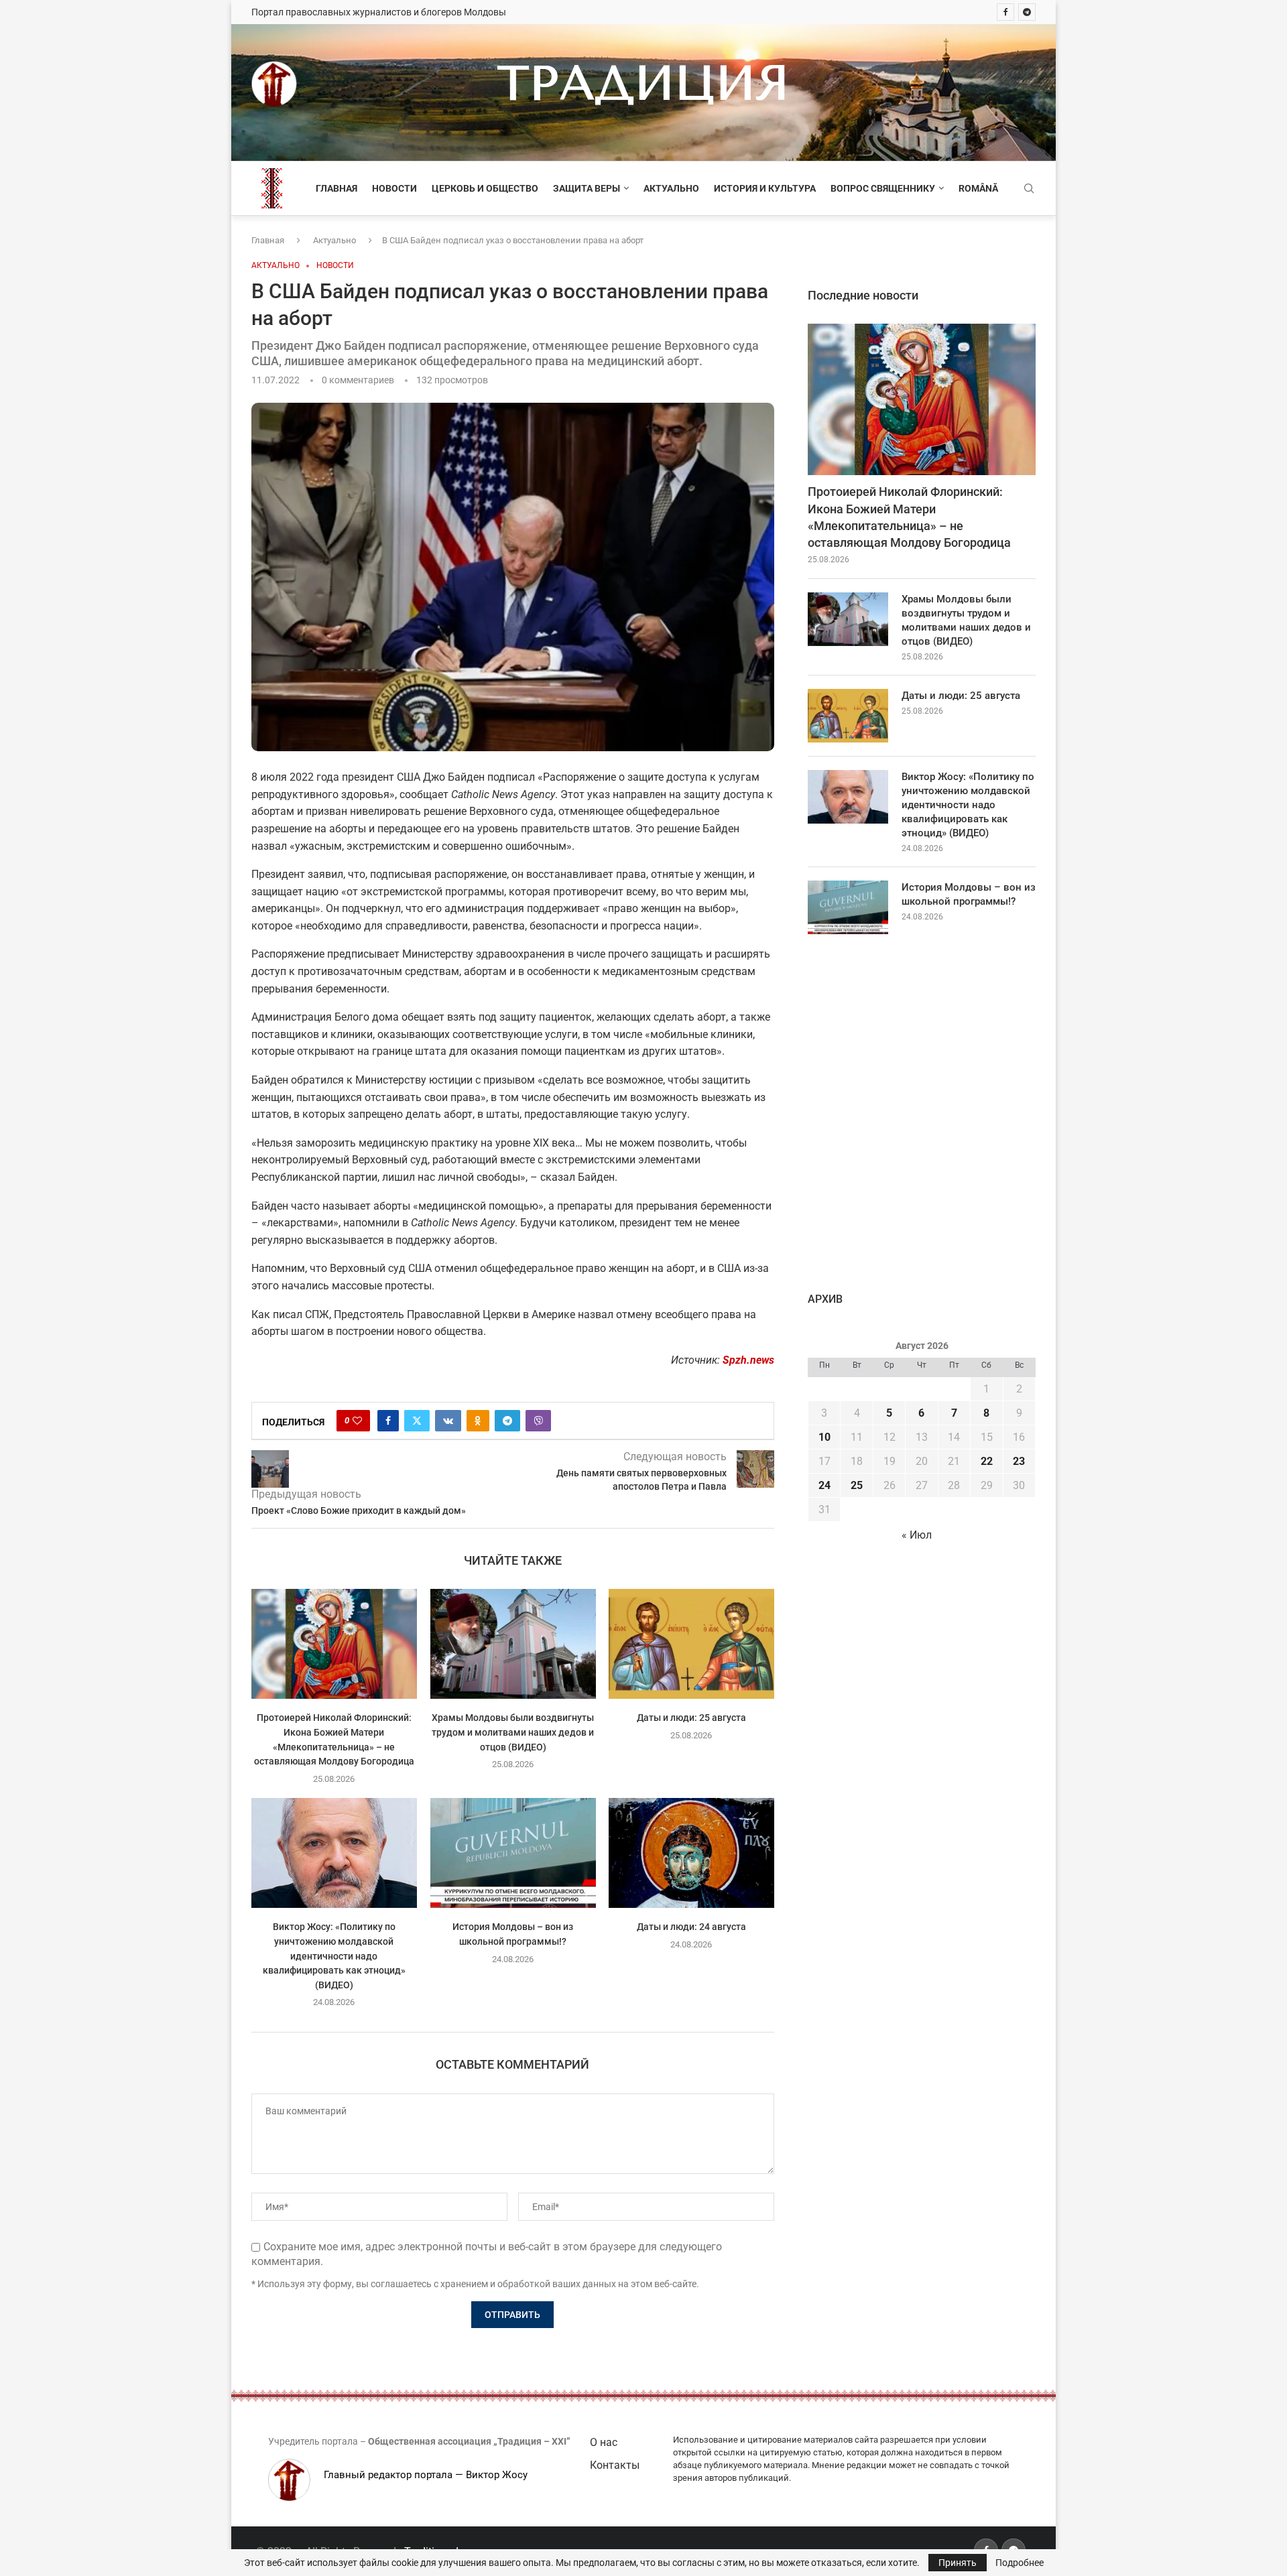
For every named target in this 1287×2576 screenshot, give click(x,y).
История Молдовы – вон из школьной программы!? (969, 894)
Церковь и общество (485, 188)
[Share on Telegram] (507, 1421)
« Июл (917, 1535)
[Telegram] (1027, 12)
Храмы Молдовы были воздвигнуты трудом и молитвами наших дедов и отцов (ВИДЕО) (513, 1733)
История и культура (765, 188)
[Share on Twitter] (417, 1421)
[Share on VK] (448, 1421)
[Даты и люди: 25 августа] (691, 1644)
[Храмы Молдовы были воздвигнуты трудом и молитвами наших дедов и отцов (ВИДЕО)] (513, 1644)
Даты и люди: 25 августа (691, 1718)
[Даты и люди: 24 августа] (691, 1853)
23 (1019, 1461)
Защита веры (587, 188)
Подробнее (1020, 2563)
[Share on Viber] (538, 1421)
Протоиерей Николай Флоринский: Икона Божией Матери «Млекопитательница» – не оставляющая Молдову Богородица (909, 517)
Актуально (671, 188)
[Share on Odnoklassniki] (478, 1421)
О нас (604, 2442)
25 (857, 1485)
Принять (958, 2563)
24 (824, 1485)
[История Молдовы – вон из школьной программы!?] (513, 1853)
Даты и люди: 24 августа (691, 1927)
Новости (394, 188)
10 (824, 1437)
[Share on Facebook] (388, 1421)
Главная (336, 188)
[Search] (1029, 189)
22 (987, 1461)
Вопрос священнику (883, 188)
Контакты (615, 2465)
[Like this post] (357, 1421)
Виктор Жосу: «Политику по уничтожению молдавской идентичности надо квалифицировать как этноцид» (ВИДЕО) (334, 1955)
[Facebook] (1005, 12)
